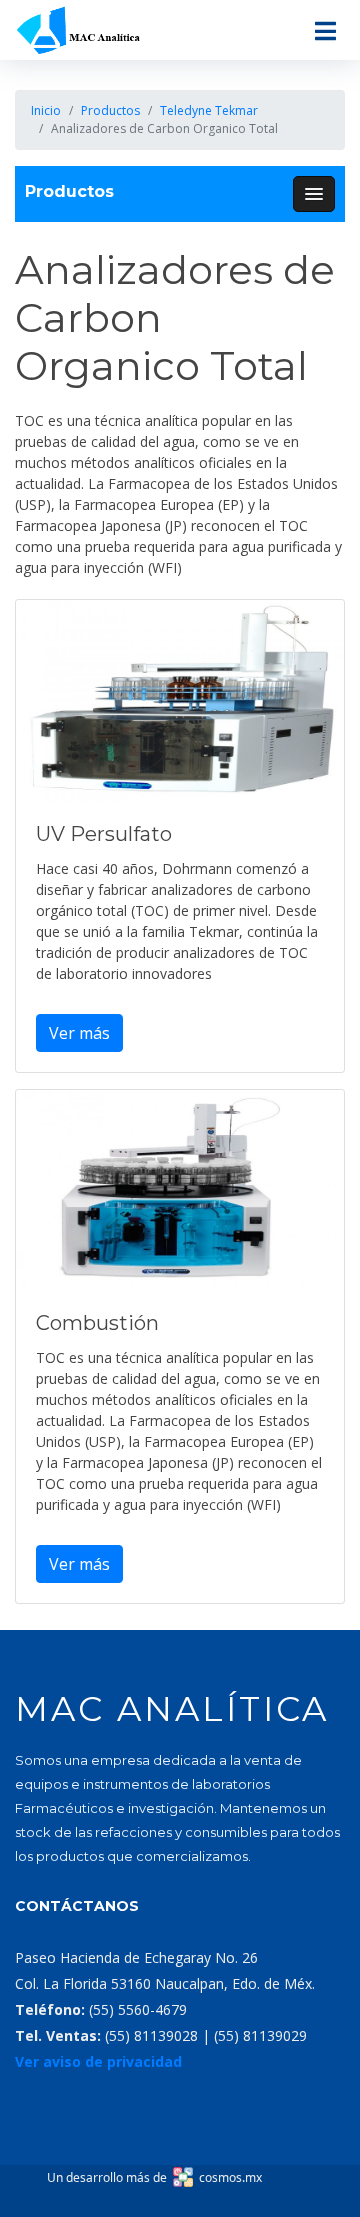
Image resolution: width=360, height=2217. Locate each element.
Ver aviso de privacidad (98, 2061)
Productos (110, 110)
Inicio (46, 110)
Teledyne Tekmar (209, 110)
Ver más (79, 1033)
